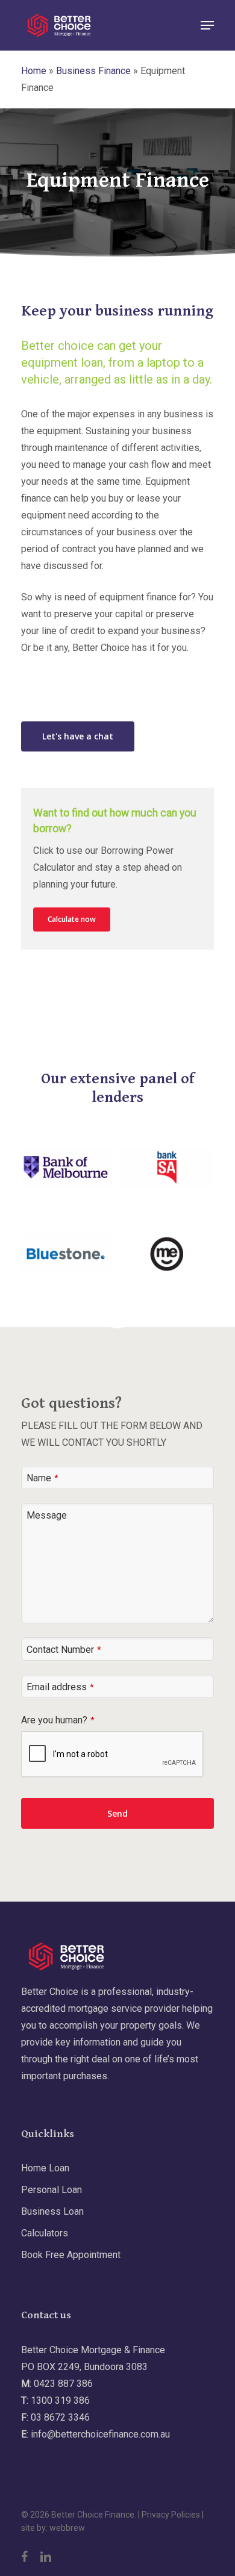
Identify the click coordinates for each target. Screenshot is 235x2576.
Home (34, 71)
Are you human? (58, 1720)
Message (47, 1515)
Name (42, 1478)
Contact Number (64, 1650)
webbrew (67, 2528)
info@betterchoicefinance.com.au (100, 2434)
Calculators (45, 2233)
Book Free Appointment (71, 2255)
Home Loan (45, 2168)
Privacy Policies (171, 2515)
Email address (60, 1687)
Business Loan (52, 2211)
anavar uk (155, 664)
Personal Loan (52, 2190)
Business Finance (93, 71)
